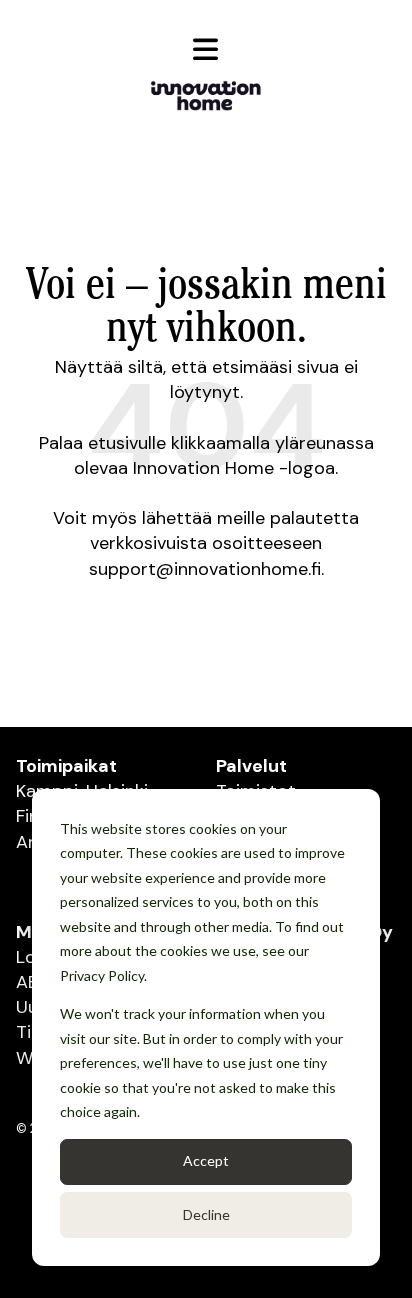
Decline (206, 1214)
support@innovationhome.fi (205, 569)
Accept (206, 1160)
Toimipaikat (66, 766)
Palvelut (251, 766)
